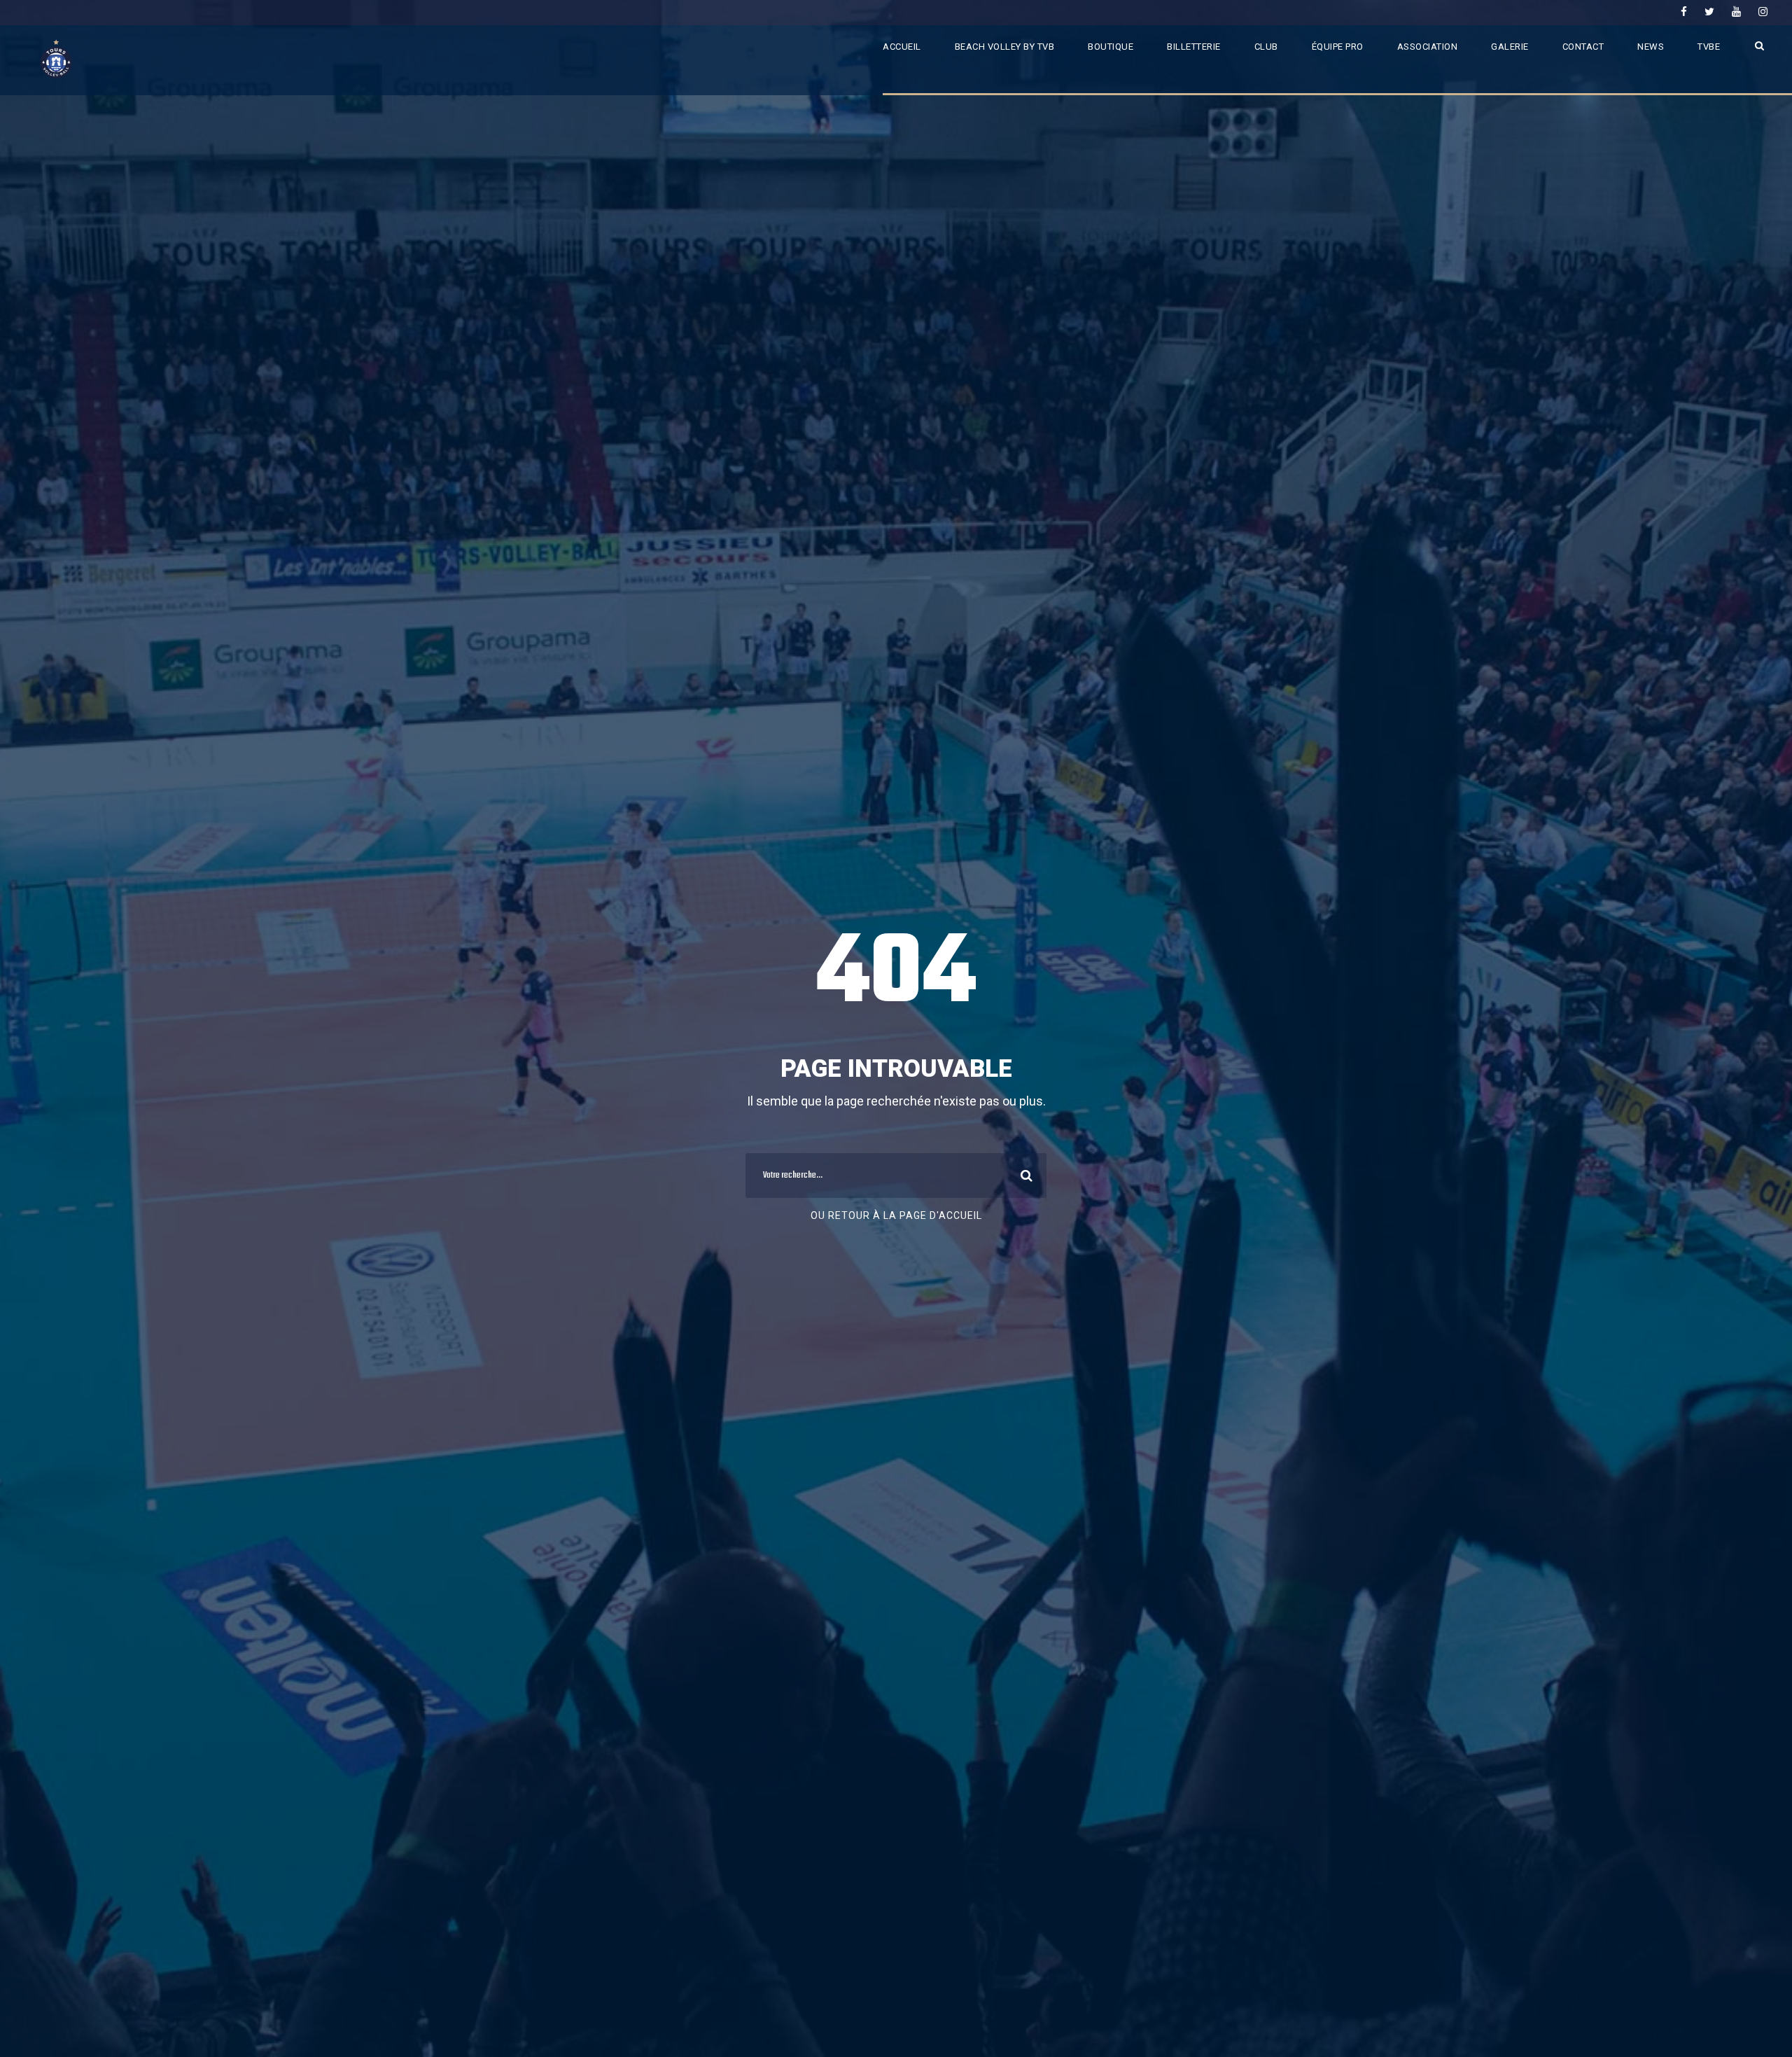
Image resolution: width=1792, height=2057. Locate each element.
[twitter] (1709, 12)
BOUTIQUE (1111, 47)
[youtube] (1736, 12)
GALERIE (1510, 47)
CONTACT (1583, 47)
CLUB (1266, 47)
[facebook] (1684, 12)
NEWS (1651, 47)
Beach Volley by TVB (1005, 47)
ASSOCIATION (1428, 47)
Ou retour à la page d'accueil (896, 1215)
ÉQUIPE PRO (1338, 47)
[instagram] (1763, 12)
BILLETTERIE (1194, 47)
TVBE (1709, 47)
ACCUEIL (902, 47)
